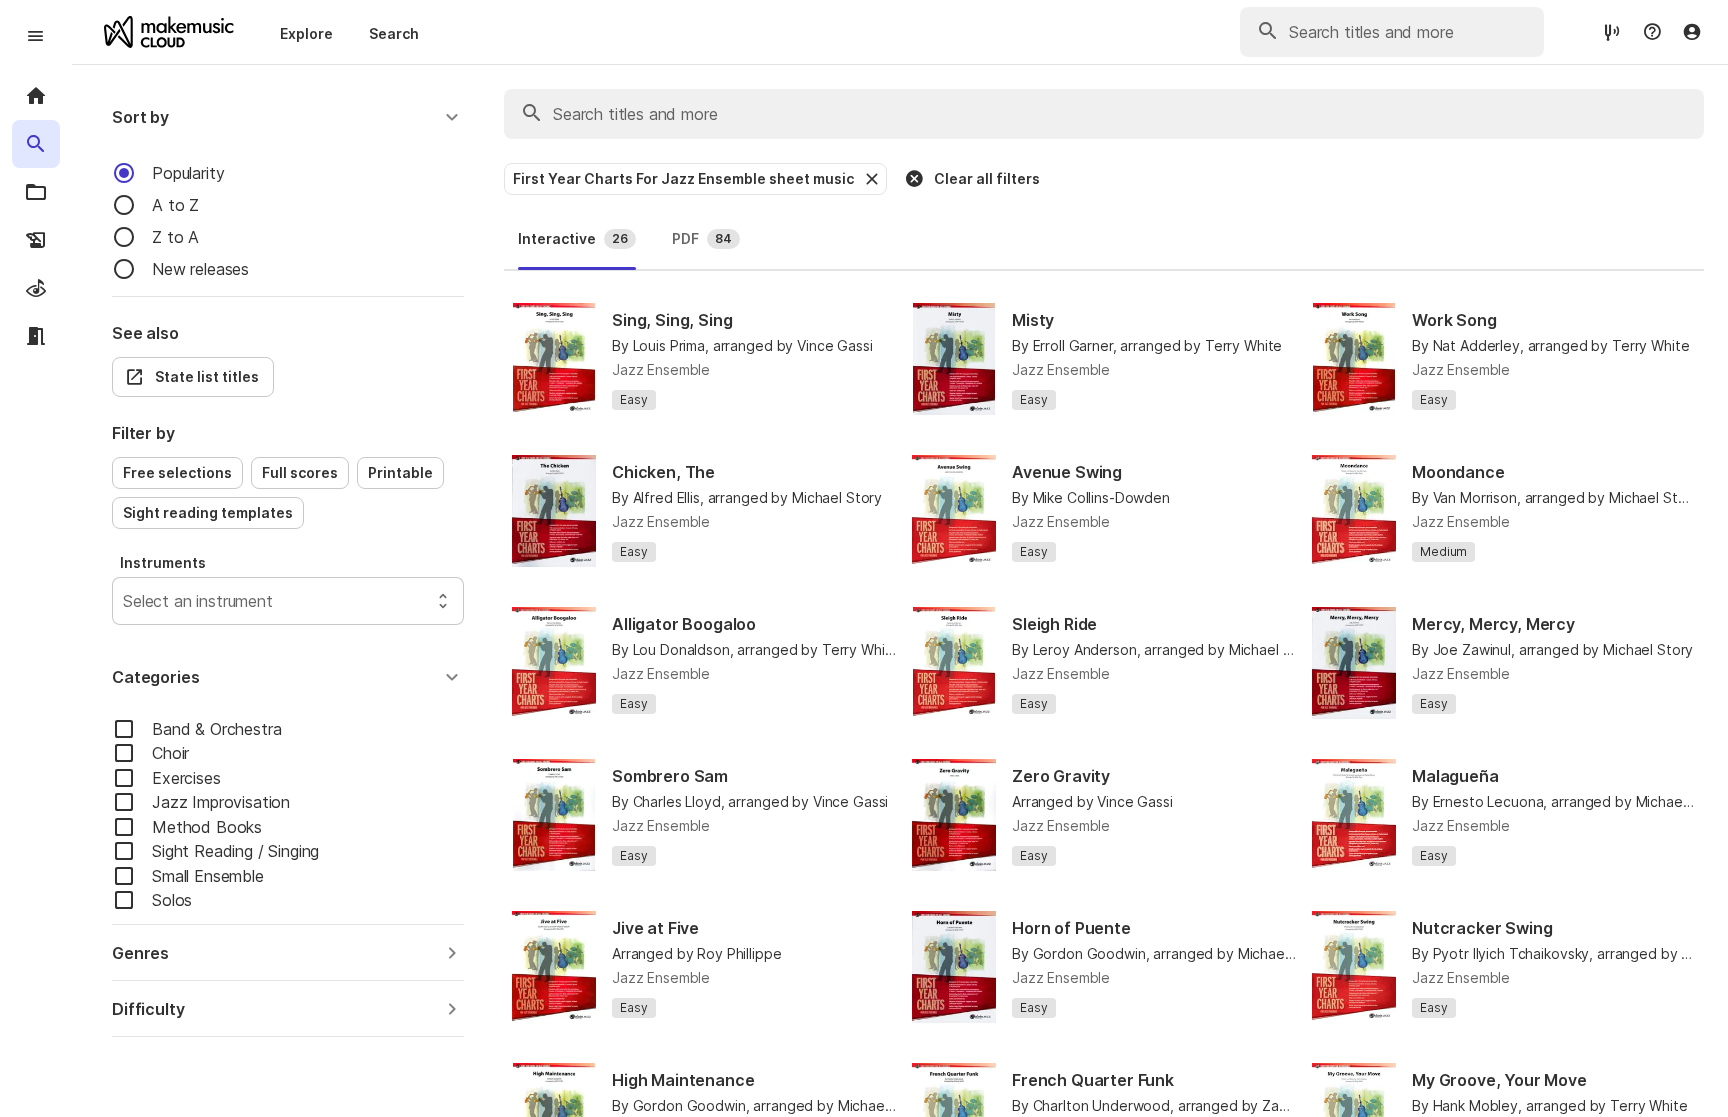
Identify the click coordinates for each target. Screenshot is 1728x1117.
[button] (288, 117)
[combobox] (125, 601)
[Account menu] (1692, 32)
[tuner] (1612, 31)
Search (394, 33)
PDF (702, 238)
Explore (306, 33)
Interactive (573, 238)
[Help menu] (1652, 32)
